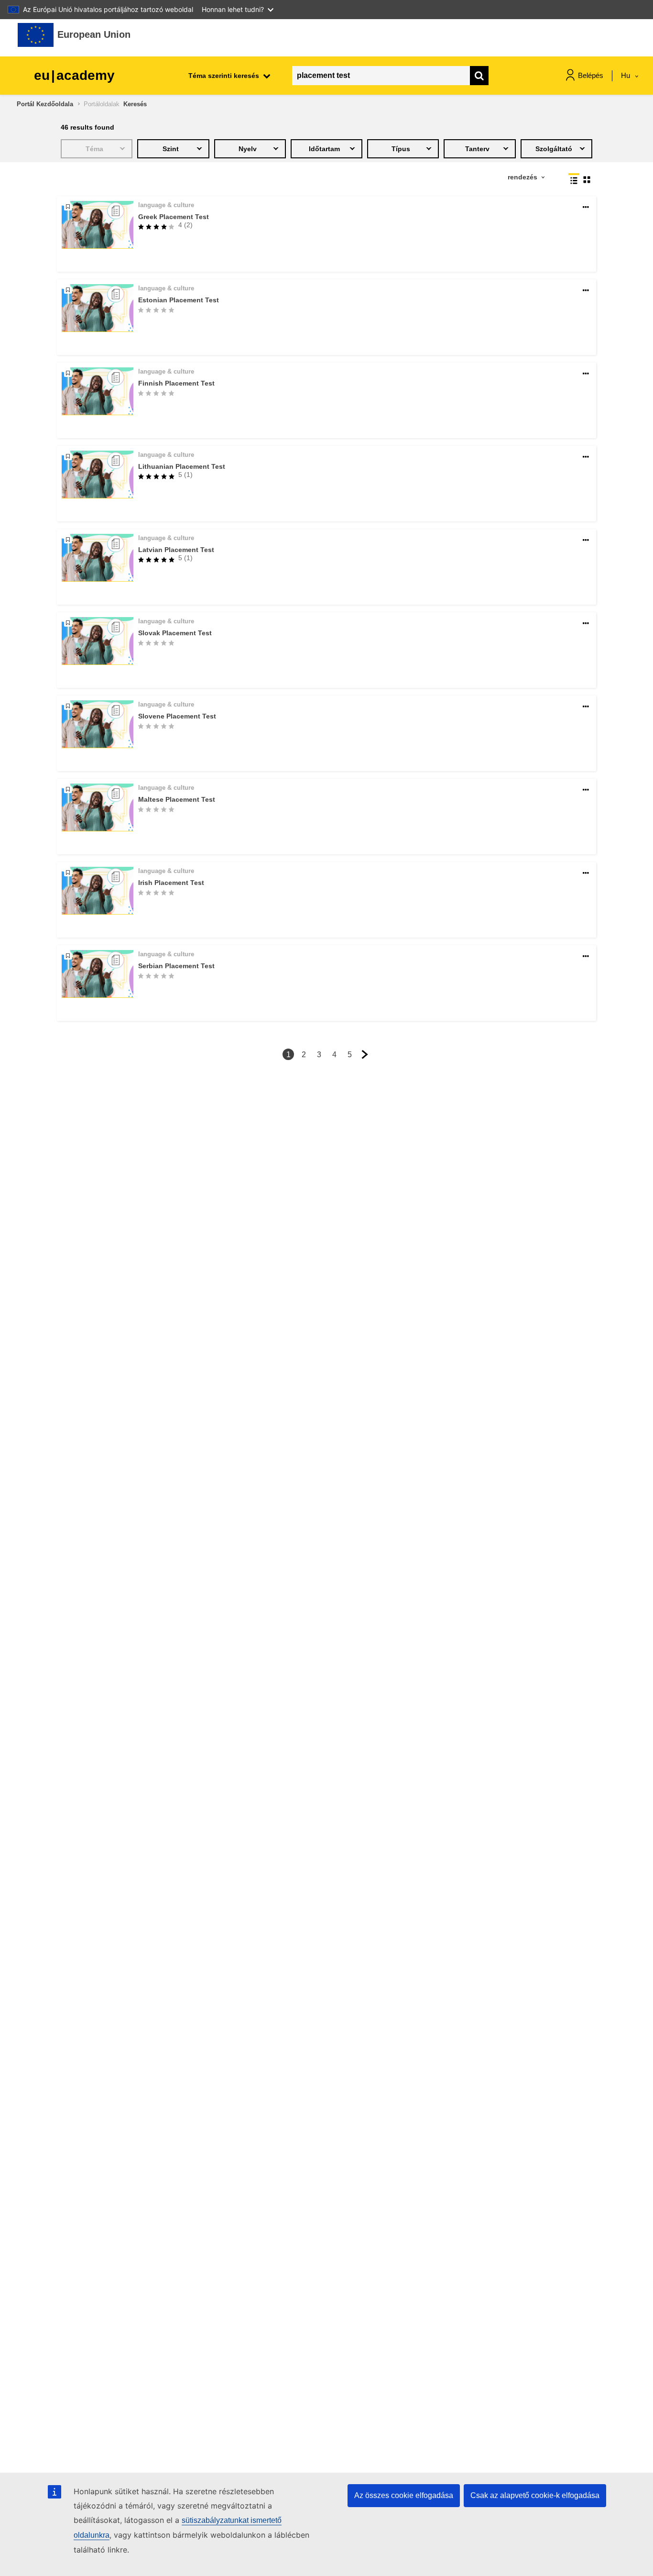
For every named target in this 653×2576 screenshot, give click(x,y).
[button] (586, 207)
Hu (626, 75)
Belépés (591, 75)
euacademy (74, 75)
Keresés (135, 104)
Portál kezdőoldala (45, 104)
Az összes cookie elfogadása (404, 2495)
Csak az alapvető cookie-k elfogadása (535, 2495)
